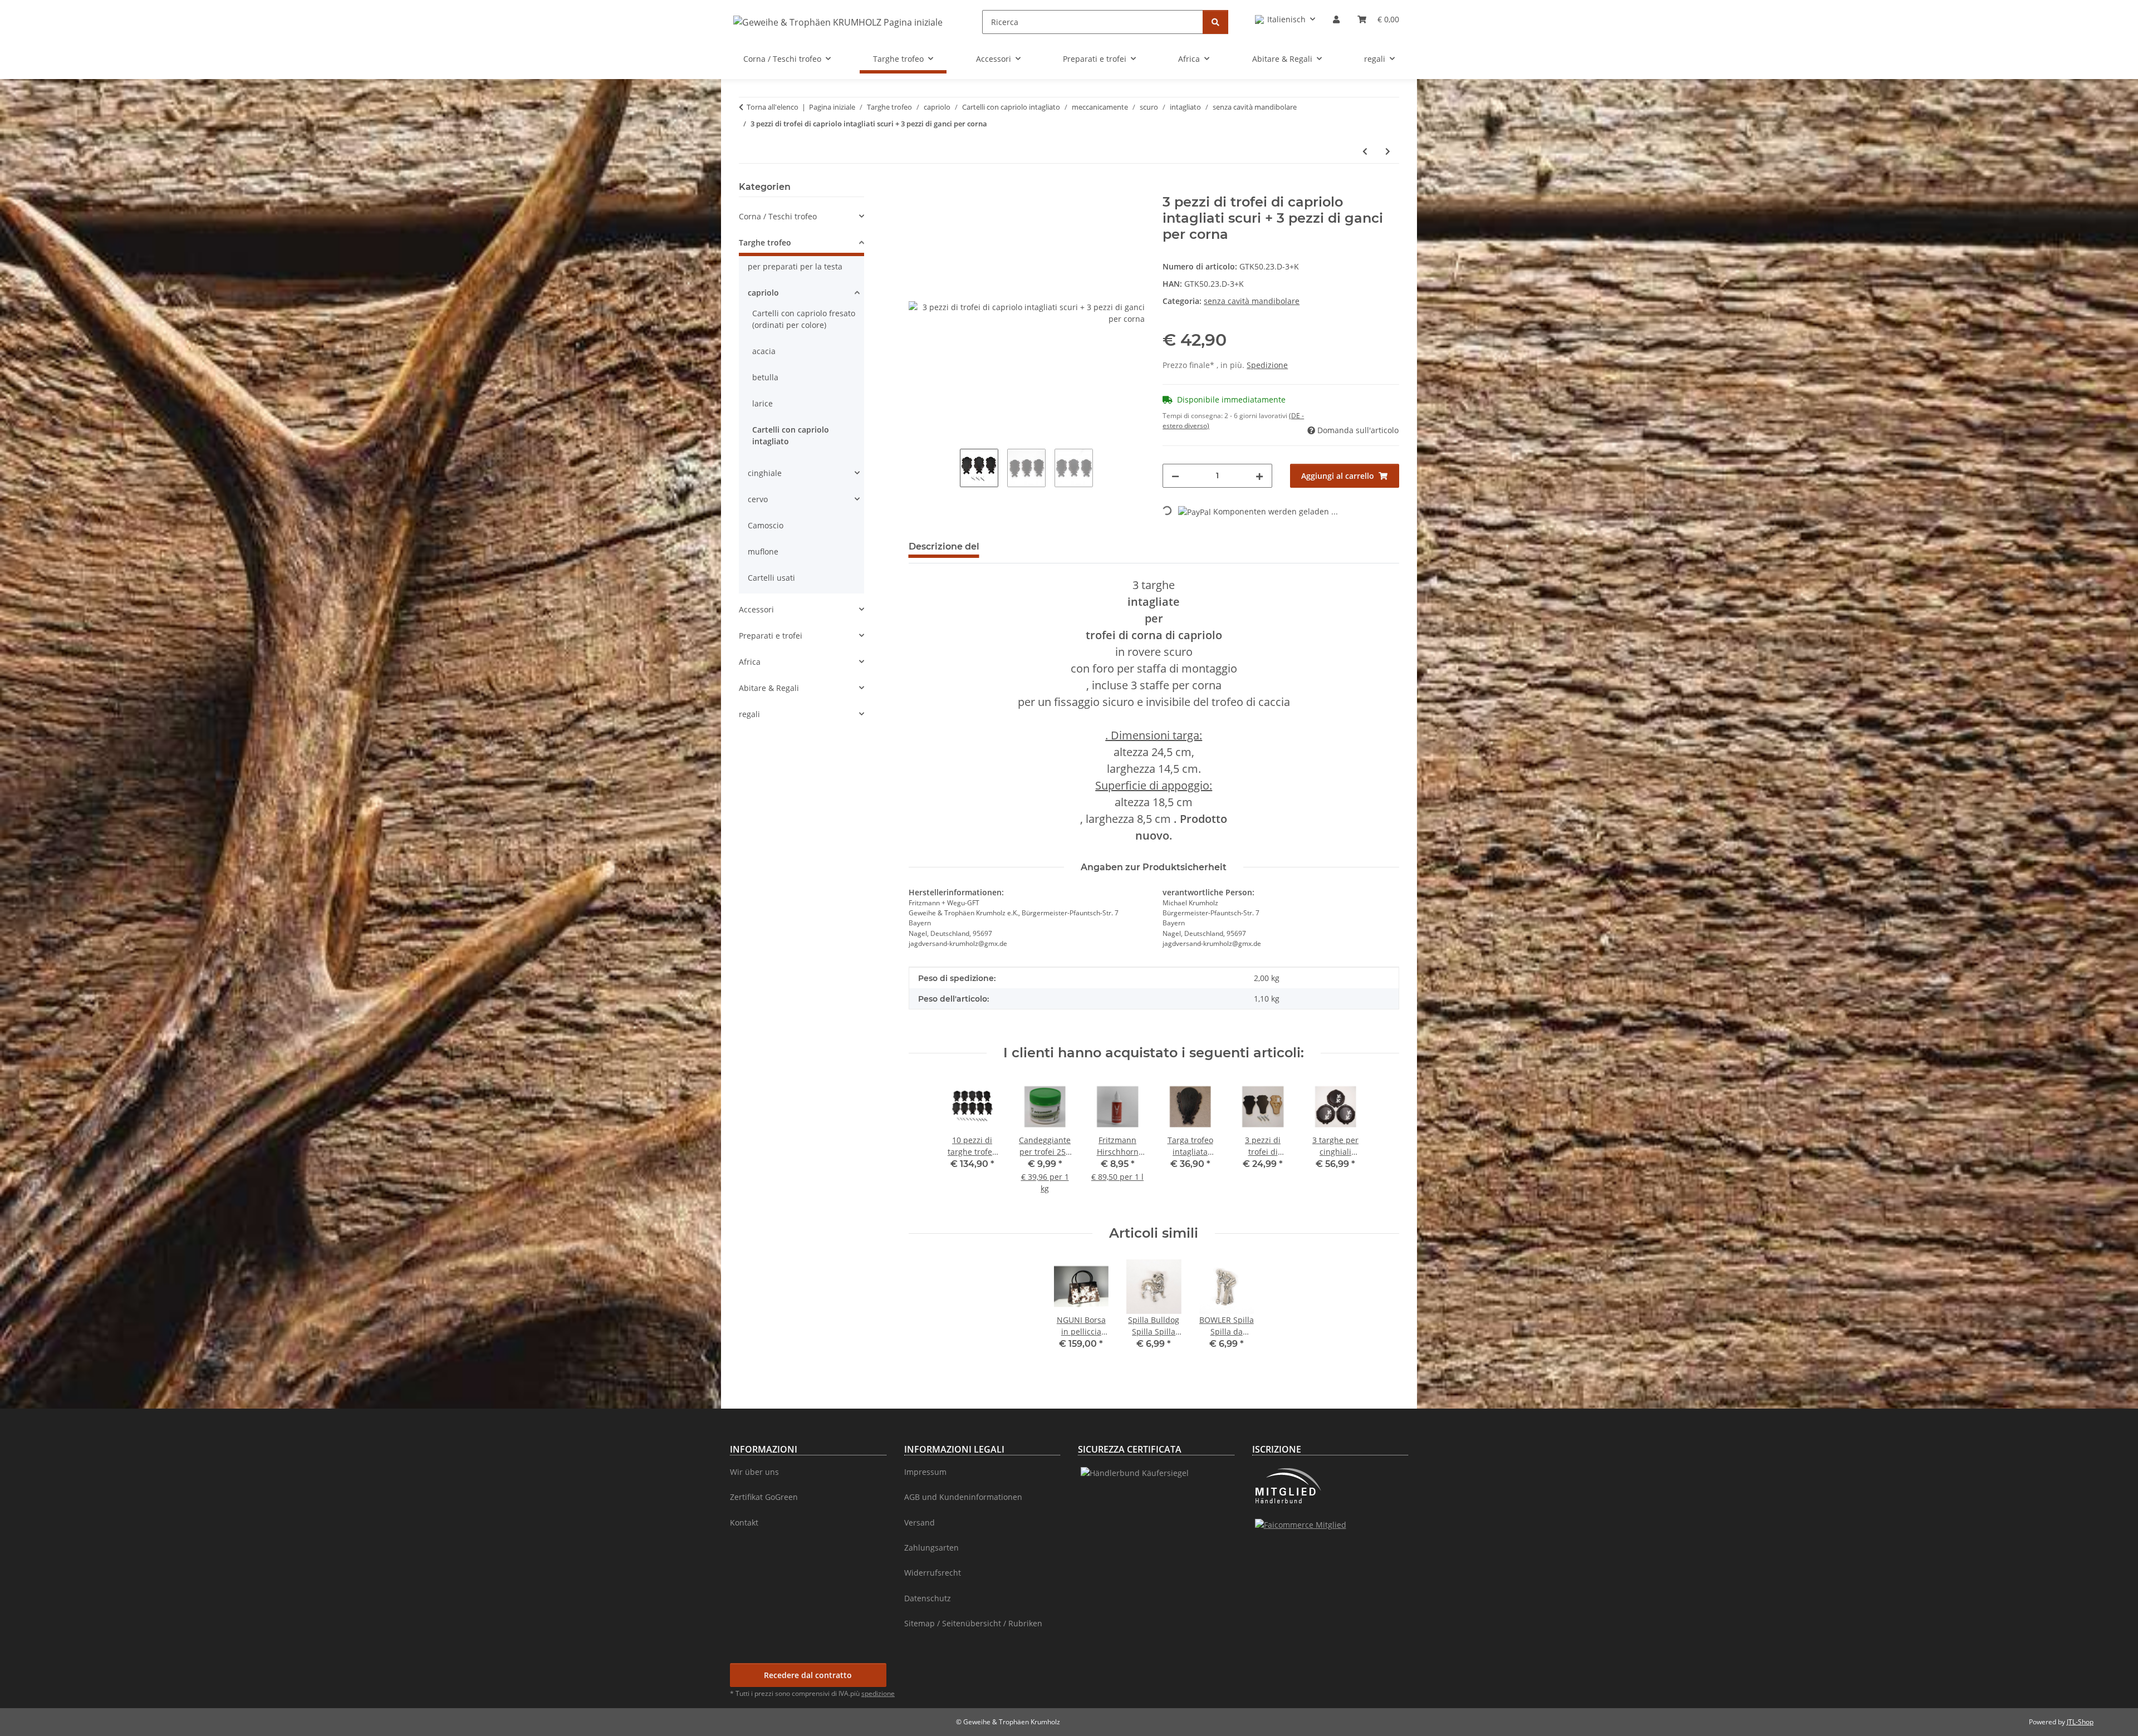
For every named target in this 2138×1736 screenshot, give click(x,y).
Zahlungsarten (931, 1548)
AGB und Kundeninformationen (963, 1497)
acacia (764, 351)
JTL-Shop (2080, 1722)
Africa (750, 662)
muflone (763, 551)
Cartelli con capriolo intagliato (791, 435)
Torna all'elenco (773, 107)
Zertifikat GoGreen (764, 1497)
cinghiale (765, 473)
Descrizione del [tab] (944, 546)
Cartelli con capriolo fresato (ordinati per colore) (804, 319)
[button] (1285, 19)
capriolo (763, 293)
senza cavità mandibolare (1252, 301)
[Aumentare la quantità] (1259, 476)
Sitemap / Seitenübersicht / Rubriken (973, 1623)
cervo (758, 499)
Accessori (756, 609)
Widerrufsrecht (933, 1573)
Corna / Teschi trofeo (778, 216)
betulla (765, 377)
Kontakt (744, 1522)
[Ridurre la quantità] (1175, 476)
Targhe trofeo (765, 242)
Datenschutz (928, 1598)
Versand (920, 1522)
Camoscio (766, 525)
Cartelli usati (771, 578)
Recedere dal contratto (808, 1675)
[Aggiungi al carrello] (918, 188)
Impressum (925, 1472)
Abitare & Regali (769, 688)
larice (762, 403)
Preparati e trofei (771, 636)
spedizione (878, 1693)
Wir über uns (754, 1472)
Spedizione (1267, 365)
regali (749, 714)
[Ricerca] (1215, 22)
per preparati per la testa (795, 266)
